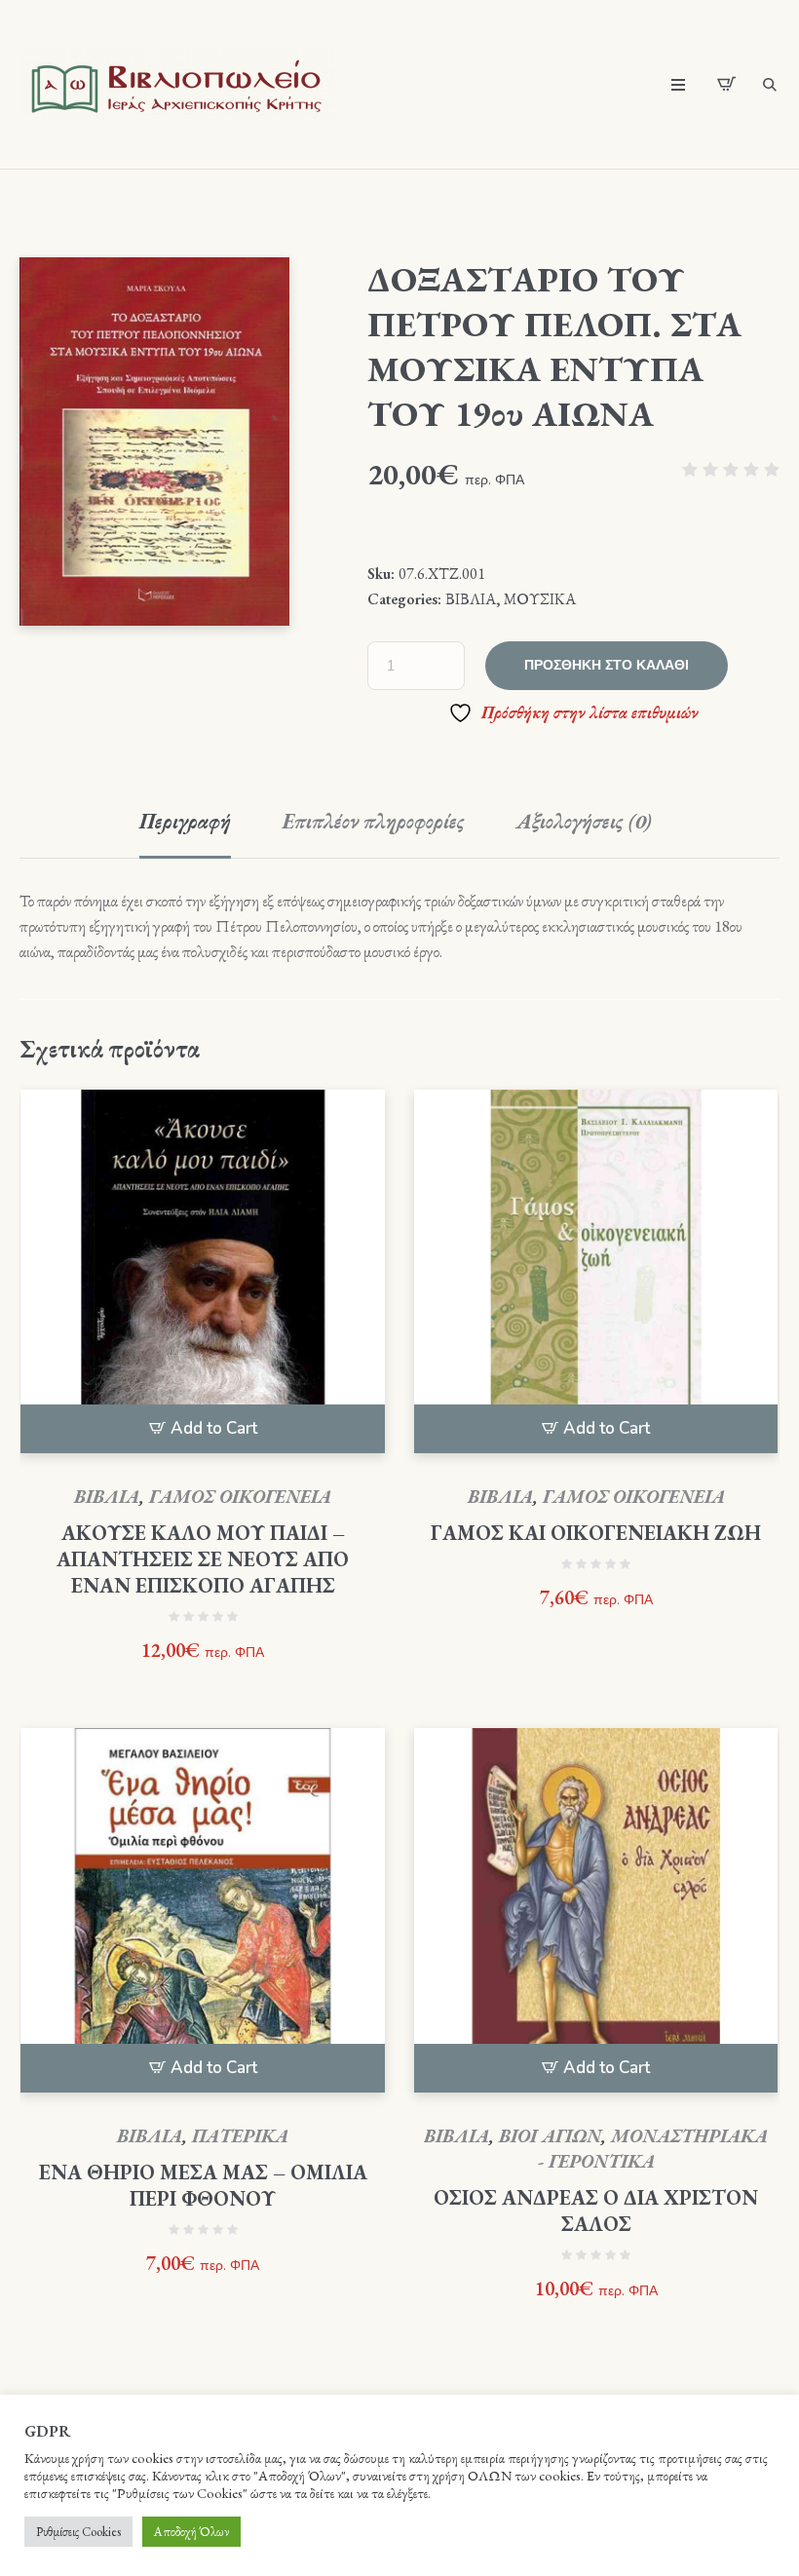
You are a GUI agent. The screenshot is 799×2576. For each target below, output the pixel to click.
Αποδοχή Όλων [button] (191, 2532)
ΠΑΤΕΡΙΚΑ (240, 2136)
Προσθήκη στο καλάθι (607, 665)
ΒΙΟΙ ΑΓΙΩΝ (550, 2136)
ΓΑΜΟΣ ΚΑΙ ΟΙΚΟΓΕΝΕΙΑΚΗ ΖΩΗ (596, 1533)
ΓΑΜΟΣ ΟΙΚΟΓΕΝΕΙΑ (240, 1497)
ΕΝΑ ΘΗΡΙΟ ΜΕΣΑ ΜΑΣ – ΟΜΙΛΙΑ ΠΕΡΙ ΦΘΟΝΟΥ (203, 2185)
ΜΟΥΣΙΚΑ (540, 599)
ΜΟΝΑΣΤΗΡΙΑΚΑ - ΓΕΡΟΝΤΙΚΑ (653, 2149)
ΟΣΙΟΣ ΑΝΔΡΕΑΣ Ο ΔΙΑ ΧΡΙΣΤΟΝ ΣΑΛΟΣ (596, 2211)
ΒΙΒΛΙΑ (471, 599)
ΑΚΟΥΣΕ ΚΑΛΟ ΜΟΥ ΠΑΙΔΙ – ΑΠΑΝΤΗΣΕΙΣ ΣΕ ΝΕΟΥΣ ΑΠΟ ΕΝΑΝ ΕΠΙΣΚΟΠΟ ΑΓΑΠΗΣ (203, 1559)
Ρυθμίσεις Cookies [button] (78, 2532)
